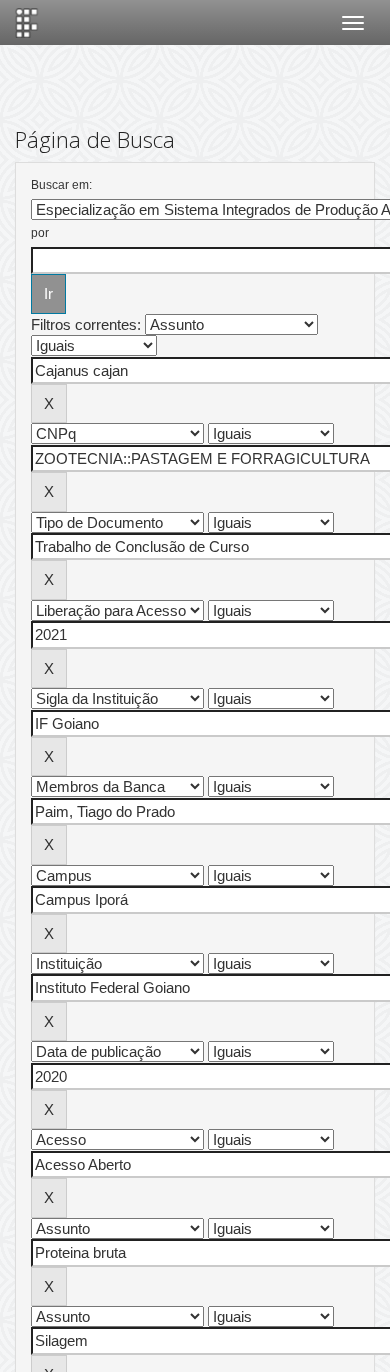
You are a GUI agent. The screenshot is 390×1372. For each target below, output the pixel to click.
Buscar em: (61, 185)
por (40, 233)
